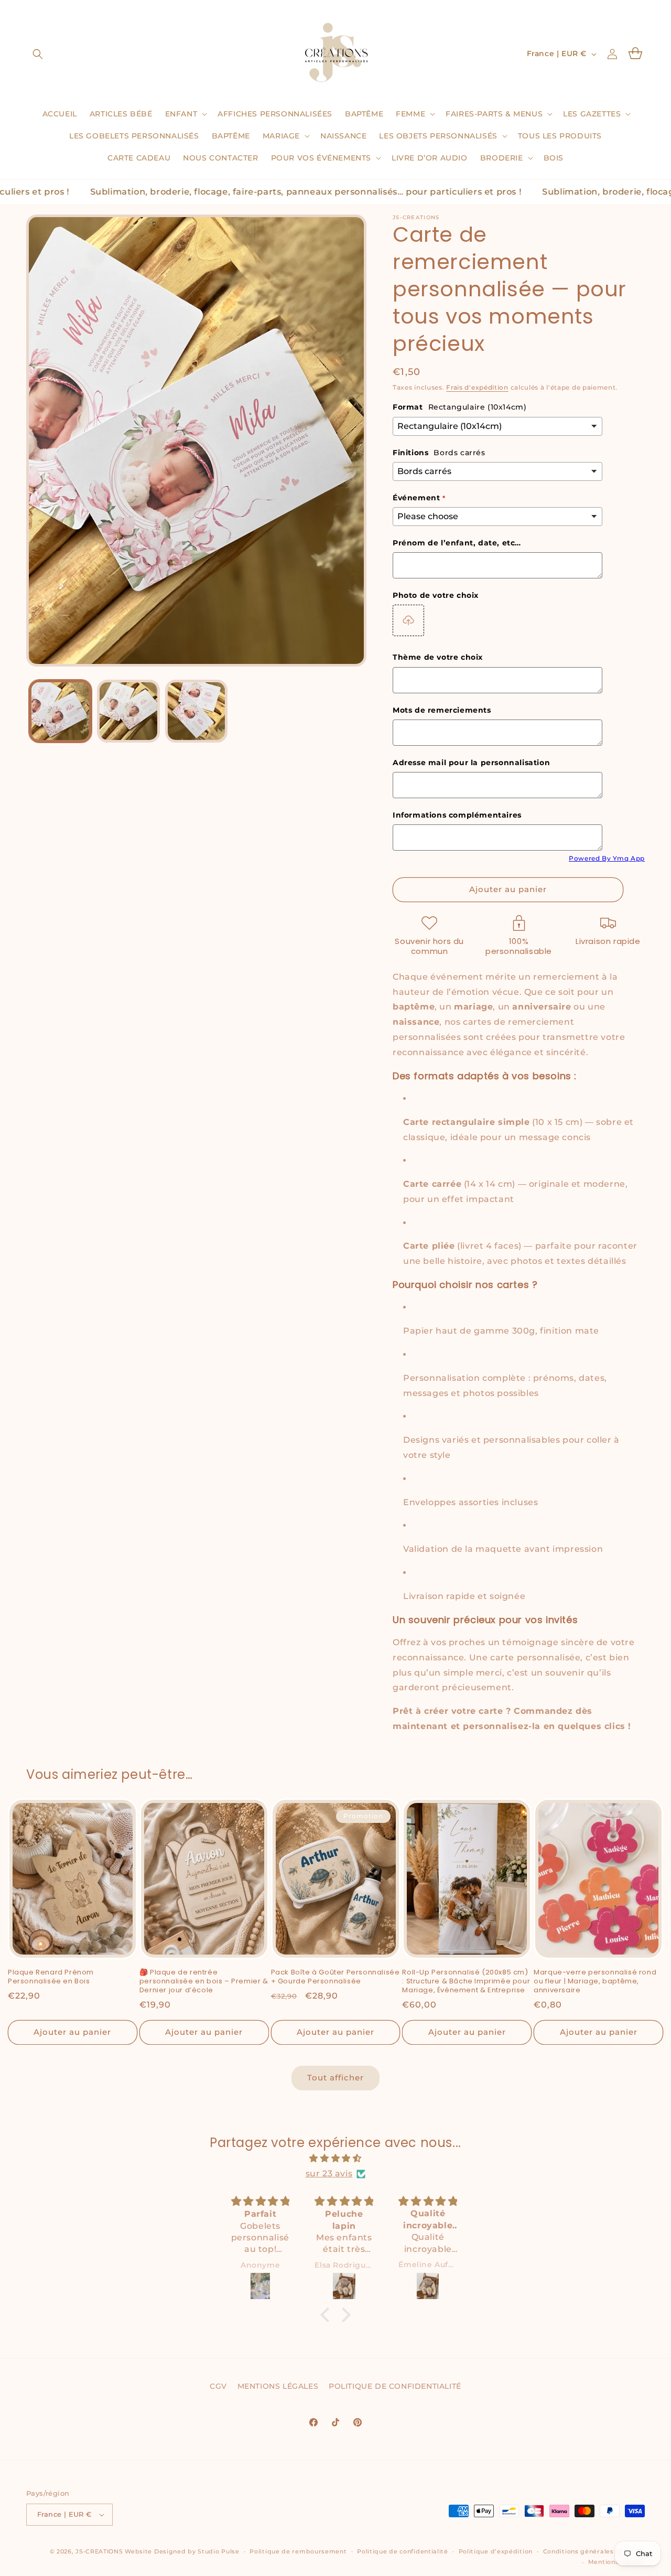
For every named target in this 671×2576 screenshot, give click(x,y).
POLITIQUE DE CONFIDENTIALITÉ (395, 2386)
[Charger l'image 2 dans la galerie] (128, 711)
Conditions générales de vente (594, 2551)
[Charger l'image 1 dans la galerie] (60, 711)
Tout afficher (335, 2078)
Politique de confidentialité (403, 2551)
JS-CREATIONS (99, 2551)
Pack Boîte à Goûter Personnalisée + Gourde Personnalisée (335, 1977)
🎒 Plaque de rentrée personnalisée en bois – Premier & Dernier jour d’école (204, 1982)
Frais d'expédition (477, 387)
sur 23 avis (329, 2173)
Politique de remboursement (298, 2551)
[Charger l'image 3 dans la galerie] (197, 711)
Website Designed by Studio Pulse (182, 2551)
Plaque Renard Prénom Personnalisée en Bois (51, 1977)
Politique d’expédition (496, 2551)
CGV (218, 2386)
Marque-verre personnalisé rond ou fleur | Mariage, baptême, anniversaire (595, 1982)
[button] (38, 54)
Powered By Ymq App (607, 858)
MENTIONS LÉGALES (278, 2386)
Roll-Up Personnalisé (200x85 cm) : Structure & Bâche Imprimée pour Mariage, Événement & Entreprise (466, 1982)
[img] (335, 2159)
